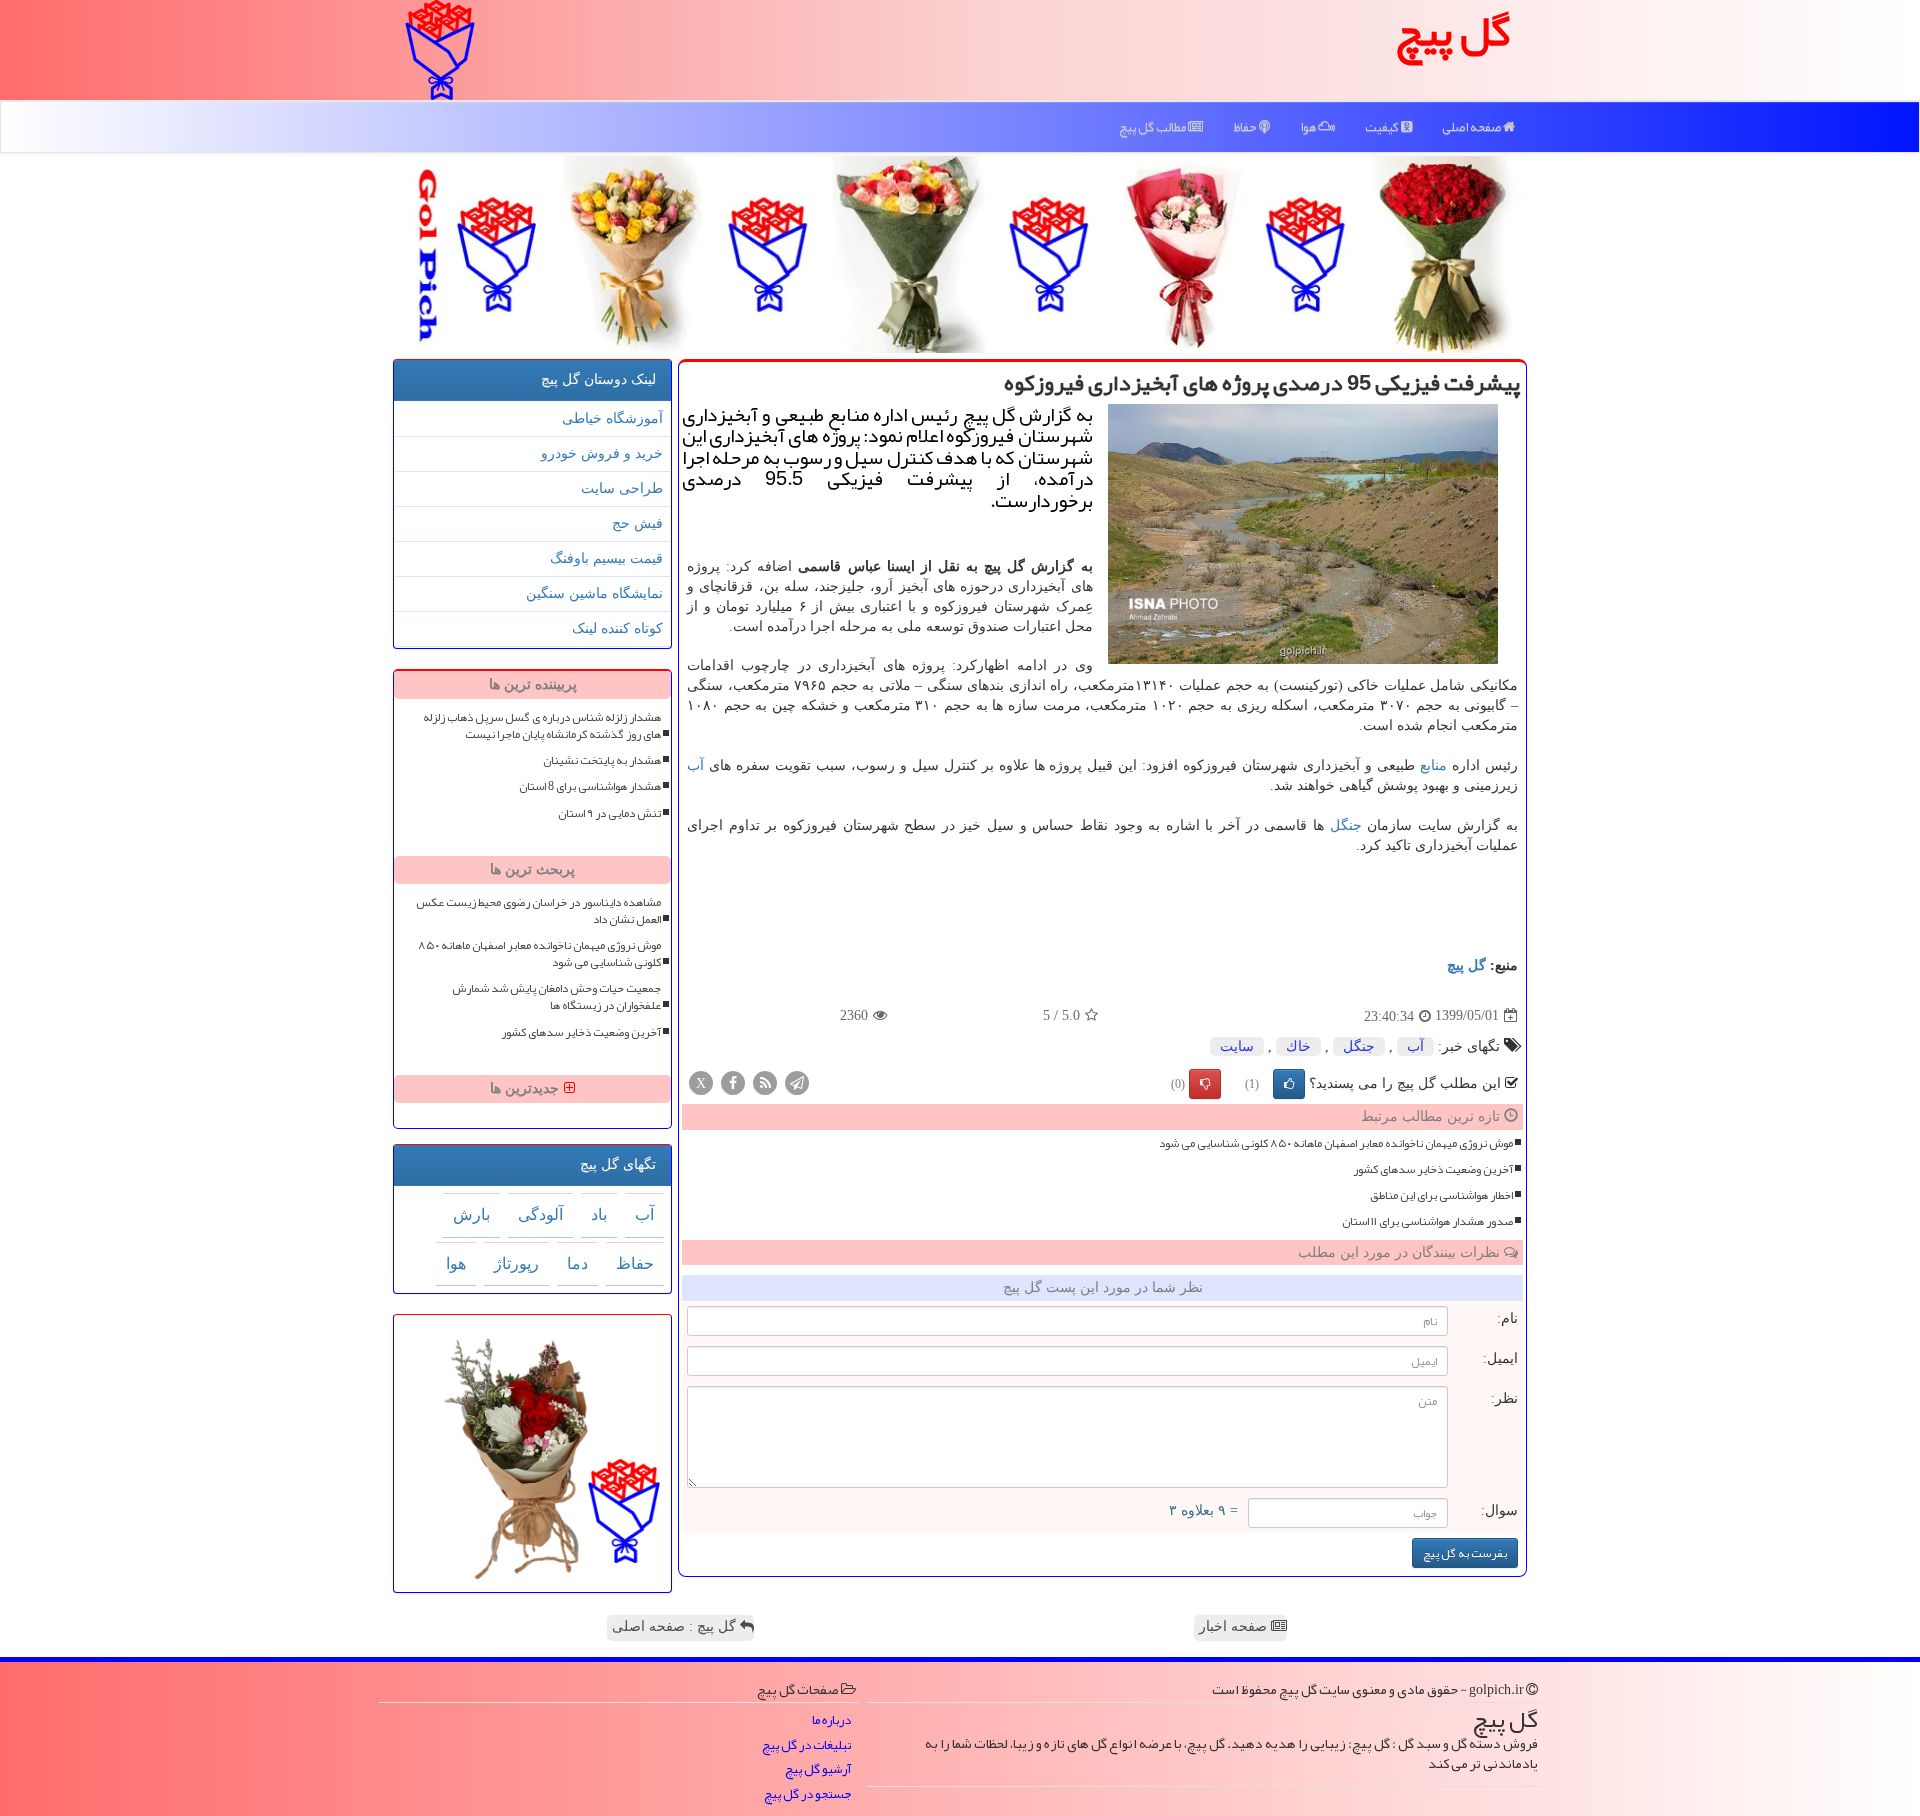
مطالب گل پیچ (1153, 127)
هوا (1309, 127)
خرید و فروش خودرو (602, 453)
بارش (471, 1214)
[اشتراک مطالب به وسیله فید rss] (765, 1081)
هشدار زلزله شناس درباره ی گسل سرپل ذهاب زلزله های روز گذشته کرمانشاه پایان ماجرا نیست (542, 726)
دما (577, 1263)
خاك (1298, 1046)
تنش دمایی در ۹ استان (609, 813)
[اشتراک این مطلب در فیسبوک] (733, 1081)
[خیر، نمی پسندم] (1205, 1084)
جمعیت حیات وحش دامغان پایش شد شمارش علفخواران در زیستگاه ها (556, 997)
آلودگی (540, 1214)
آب (695, 765)
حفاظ (1246, 127)
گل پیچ (1466, 965)
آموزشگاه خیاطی (612, 418)
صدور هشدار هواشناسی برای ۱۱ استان (1427, 1221)
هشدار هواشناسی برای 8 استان (590, 786)
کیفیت (1383, 127)
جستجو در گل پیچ (807, 1794)
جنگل (1346, 825)
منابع (1433, 765)
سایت (1237, 1046)
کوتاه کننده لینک (617, 628)
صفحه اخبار (1235, 1626)
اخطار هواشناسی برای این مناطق (1441, 1195)
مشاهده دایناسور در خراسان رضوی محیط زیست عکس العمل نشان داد (538, 911)
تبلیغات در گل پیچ (806, 1745)
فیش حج (637, 523)
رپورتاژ (516, 1263)
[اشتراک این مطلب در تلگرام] (797, 1081)
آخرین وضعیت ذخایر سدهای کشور (1433, 1169)
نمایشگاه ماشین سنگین (594, 593)
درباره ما (831, 1720)
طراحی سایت (622, 488)
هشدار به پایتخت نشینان (602, 760)
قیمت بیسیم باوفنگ (606, 558)
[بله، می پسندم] (1289, 1084)
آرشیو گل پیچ (818, 1769)
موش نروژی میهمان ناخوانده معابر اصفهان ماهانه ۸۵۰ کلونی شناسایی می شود (1336, 1143)
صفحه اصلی (1472, 127)
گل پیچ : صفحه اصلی (676, 1626)
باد (599, 1214)
